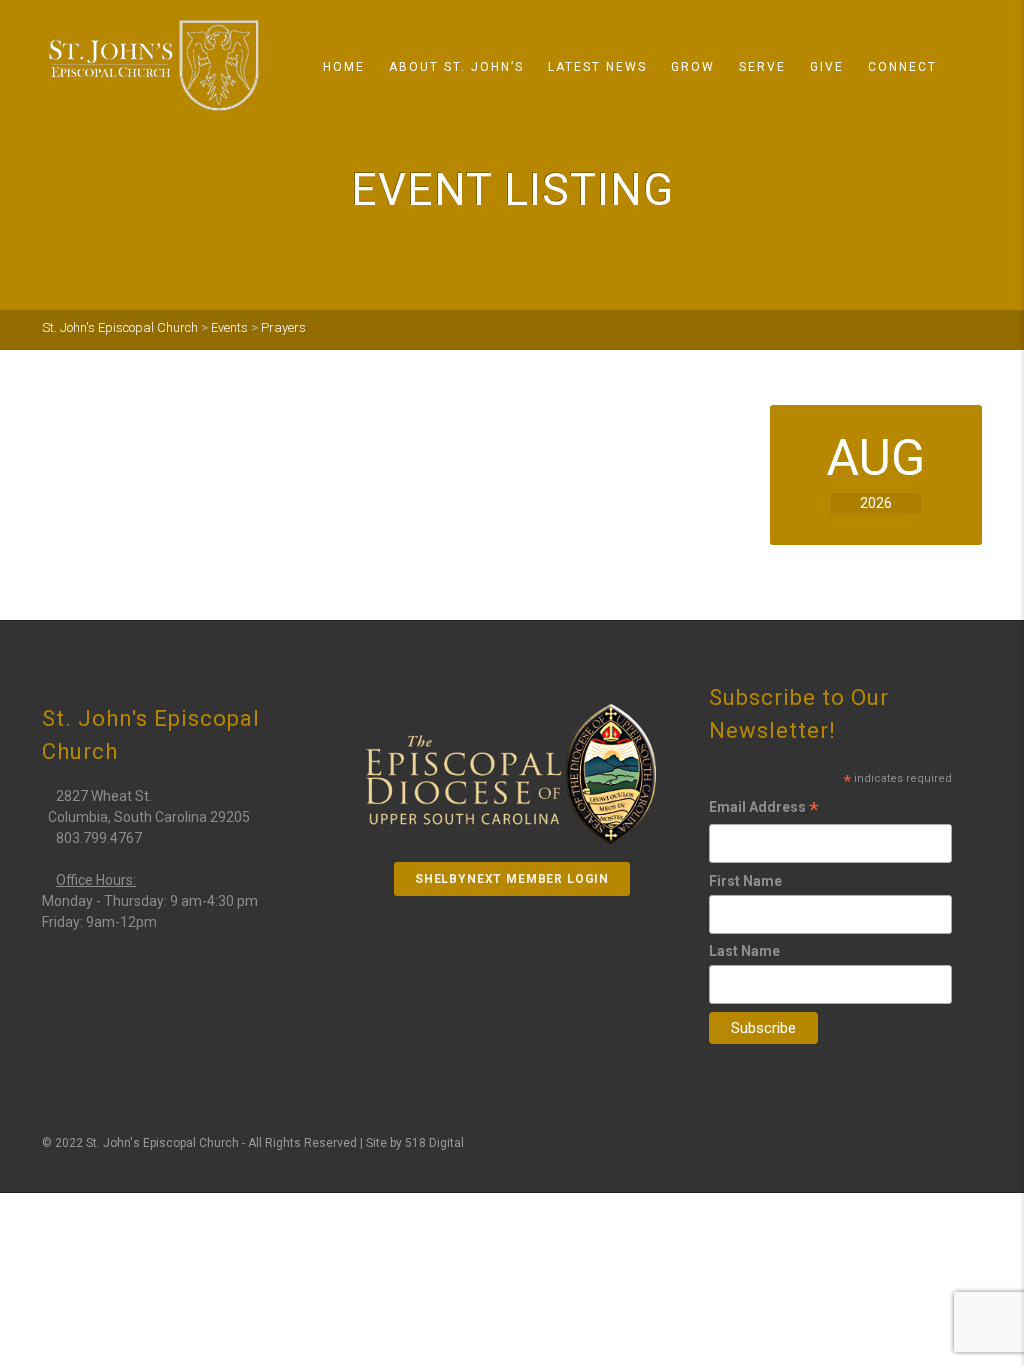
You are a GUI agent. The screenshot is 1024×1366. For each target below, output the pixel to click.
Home (344, 67)
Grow (693, 67)
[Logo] (154, 65)
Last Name (744, 951)
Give (827, 67)
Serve (762, 67)
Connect (902, 67)
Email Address (764, 810)
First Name (745, 881)
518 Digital (434, 1143)
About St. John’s (456, 67)
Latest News (597, 67)
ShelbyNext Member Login (512, 879)
